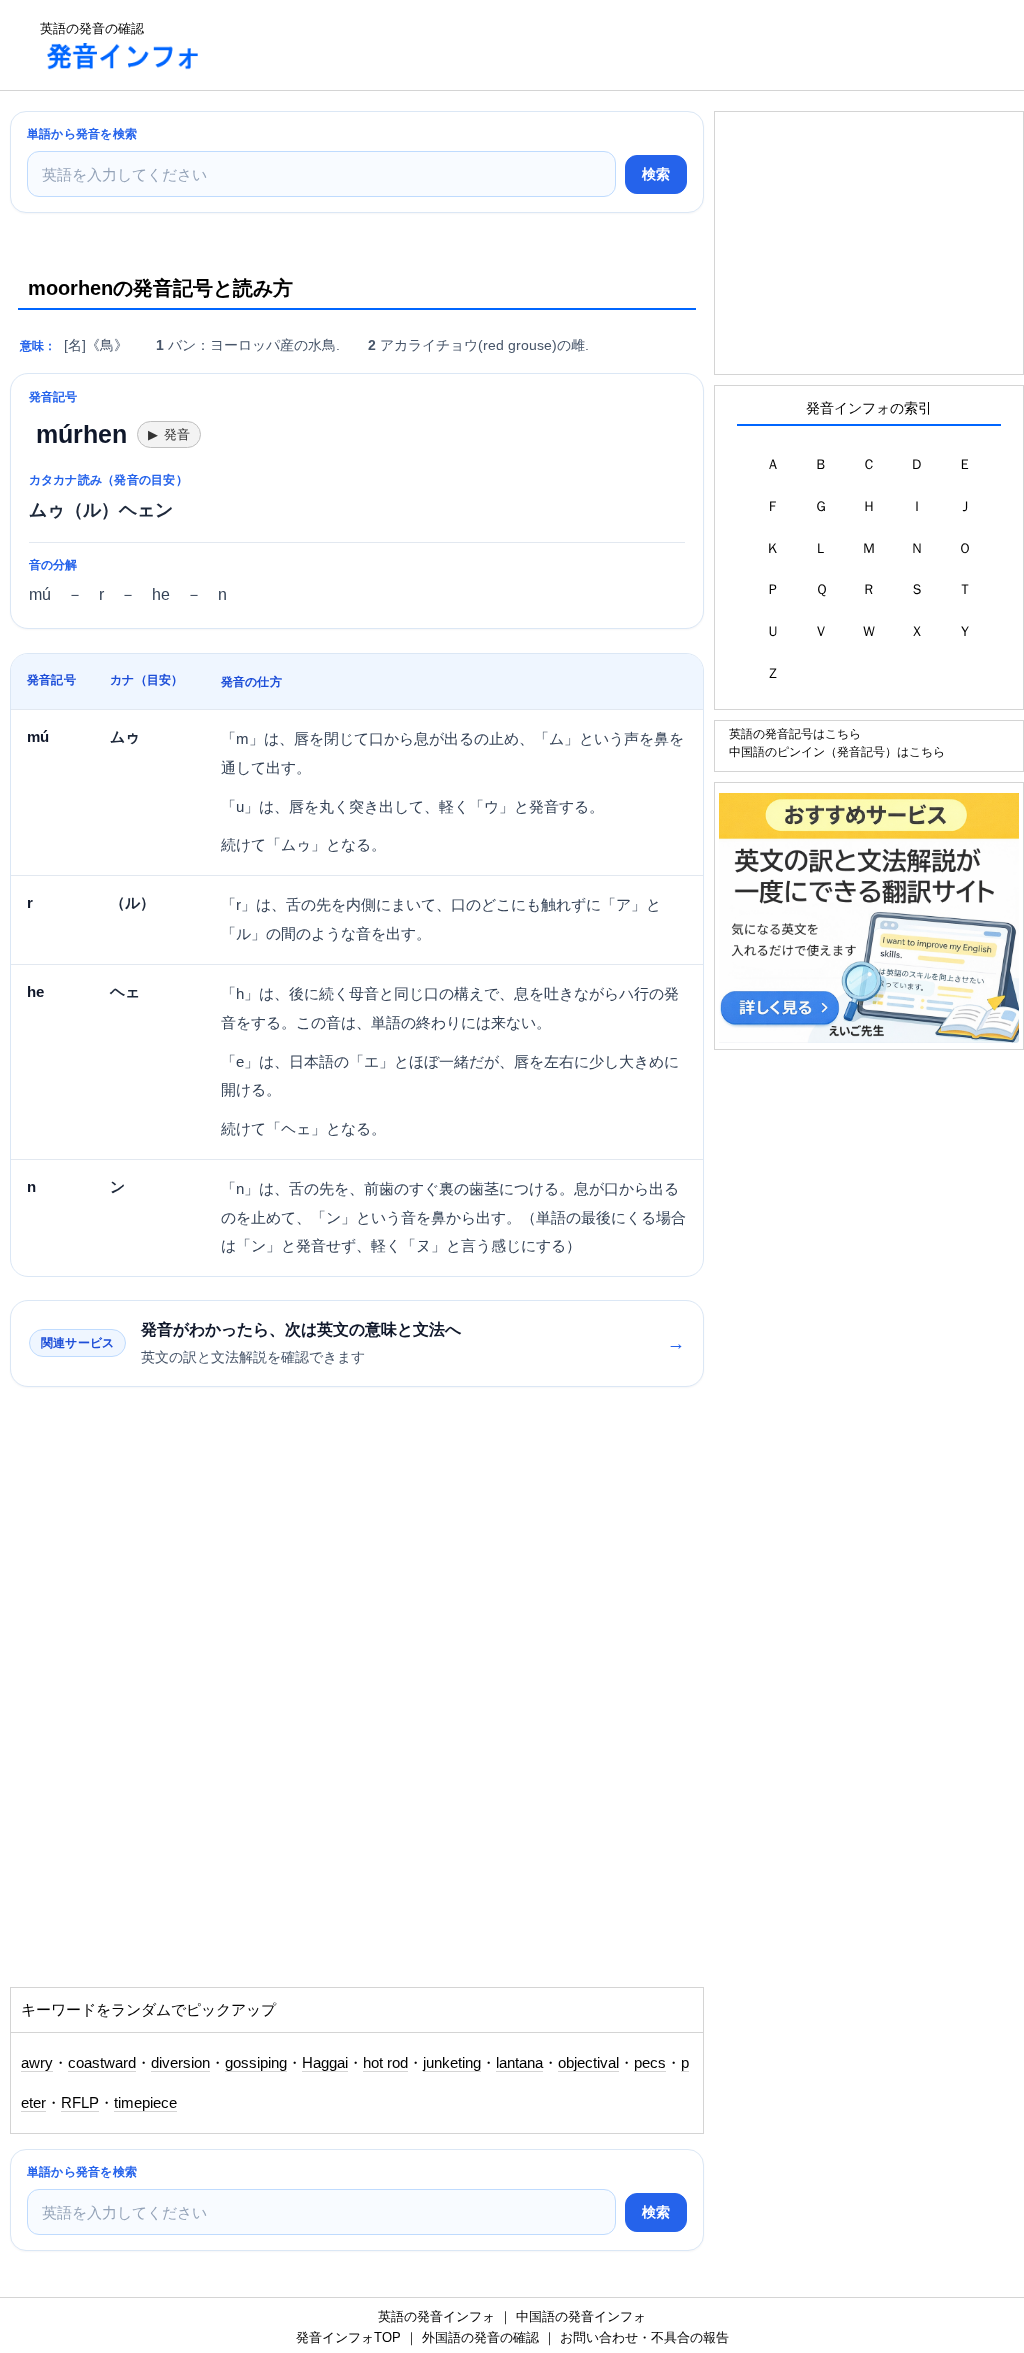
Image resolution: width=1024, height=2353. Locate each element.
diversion (180, 2063)
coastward (102, 2063)
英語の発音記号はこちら (795, 733)
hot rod (385, 2063)
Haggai (325, 2063)
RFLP (80, 2103)
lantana (519, 2063)
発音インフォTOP (348, 2337)
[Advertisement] (584, 45)
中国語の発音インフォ (581, 2316)
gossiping (256, 2063)
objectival (588, 2063)
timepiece (145, 2103)
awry (37, 2063)
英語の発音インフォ (436, 2316)
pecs (650, 2063)
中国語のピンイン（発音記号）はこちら (837, 751)
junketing (452, 2063)
